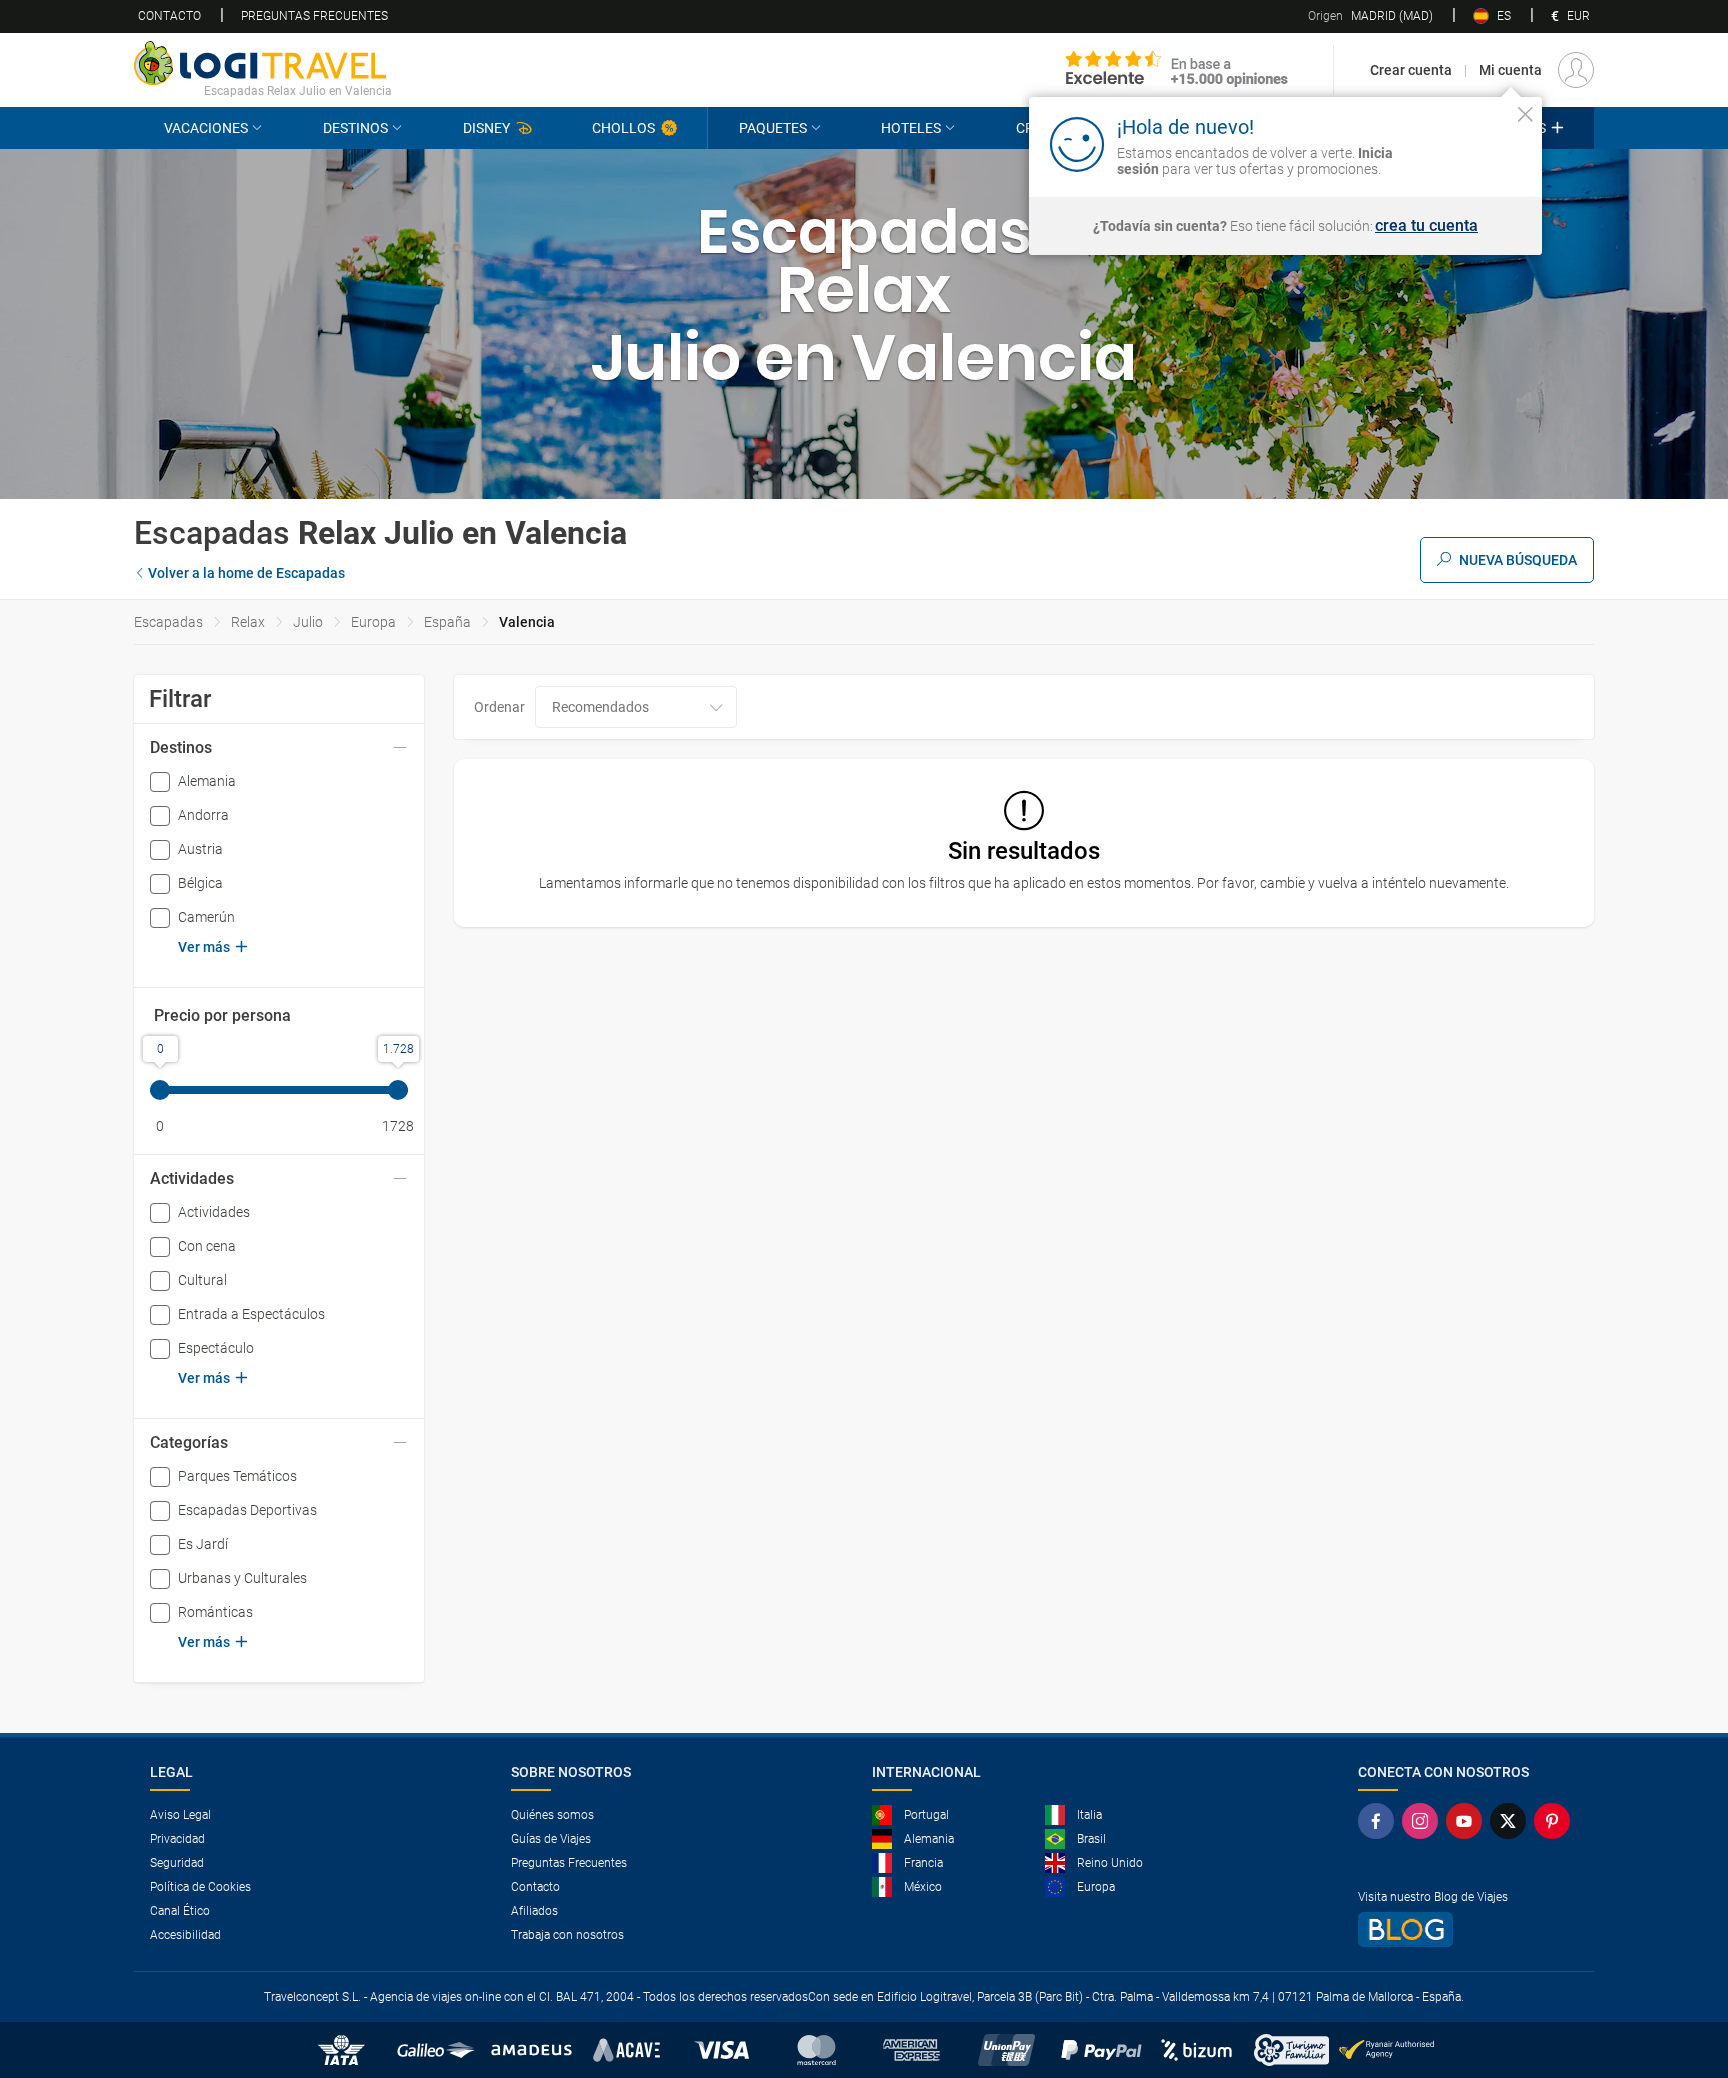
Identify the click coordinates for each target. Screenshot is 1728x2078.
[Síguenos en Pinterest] (1556, 1821)
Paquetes (773, 128)
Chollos (623, 128)
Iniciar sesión (1463, 143)
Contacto (169, 16)
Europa (373, 622)
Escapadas (168, 622)
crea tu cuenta (1426, 226)
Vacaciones (206, 128)
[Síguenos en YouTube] (1468, 1821)
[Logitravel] (1177, 70)
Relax (248, 622)
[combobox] (636, 707)
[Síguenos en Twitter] (1512, 1821)
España (447, 622)
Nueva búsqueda (1518, 560)
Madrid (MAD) (1370, 16)
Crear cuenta (1411, 70)
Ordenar (499, 707)
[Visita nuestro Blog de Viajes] (1468, 1929)
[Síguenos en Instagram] (1424, 1821)
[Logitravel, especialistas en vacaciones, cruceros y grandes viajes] (263, 63)
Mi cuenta (1510, 70)
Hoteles (911, 128)
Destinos (355, 128)
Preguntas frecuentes (314, 16)
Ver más (204, 947)
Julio (308, 622)
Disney (486, 128)
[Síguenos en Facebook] (1380, 1821)
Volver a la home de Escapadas (246, 573)
